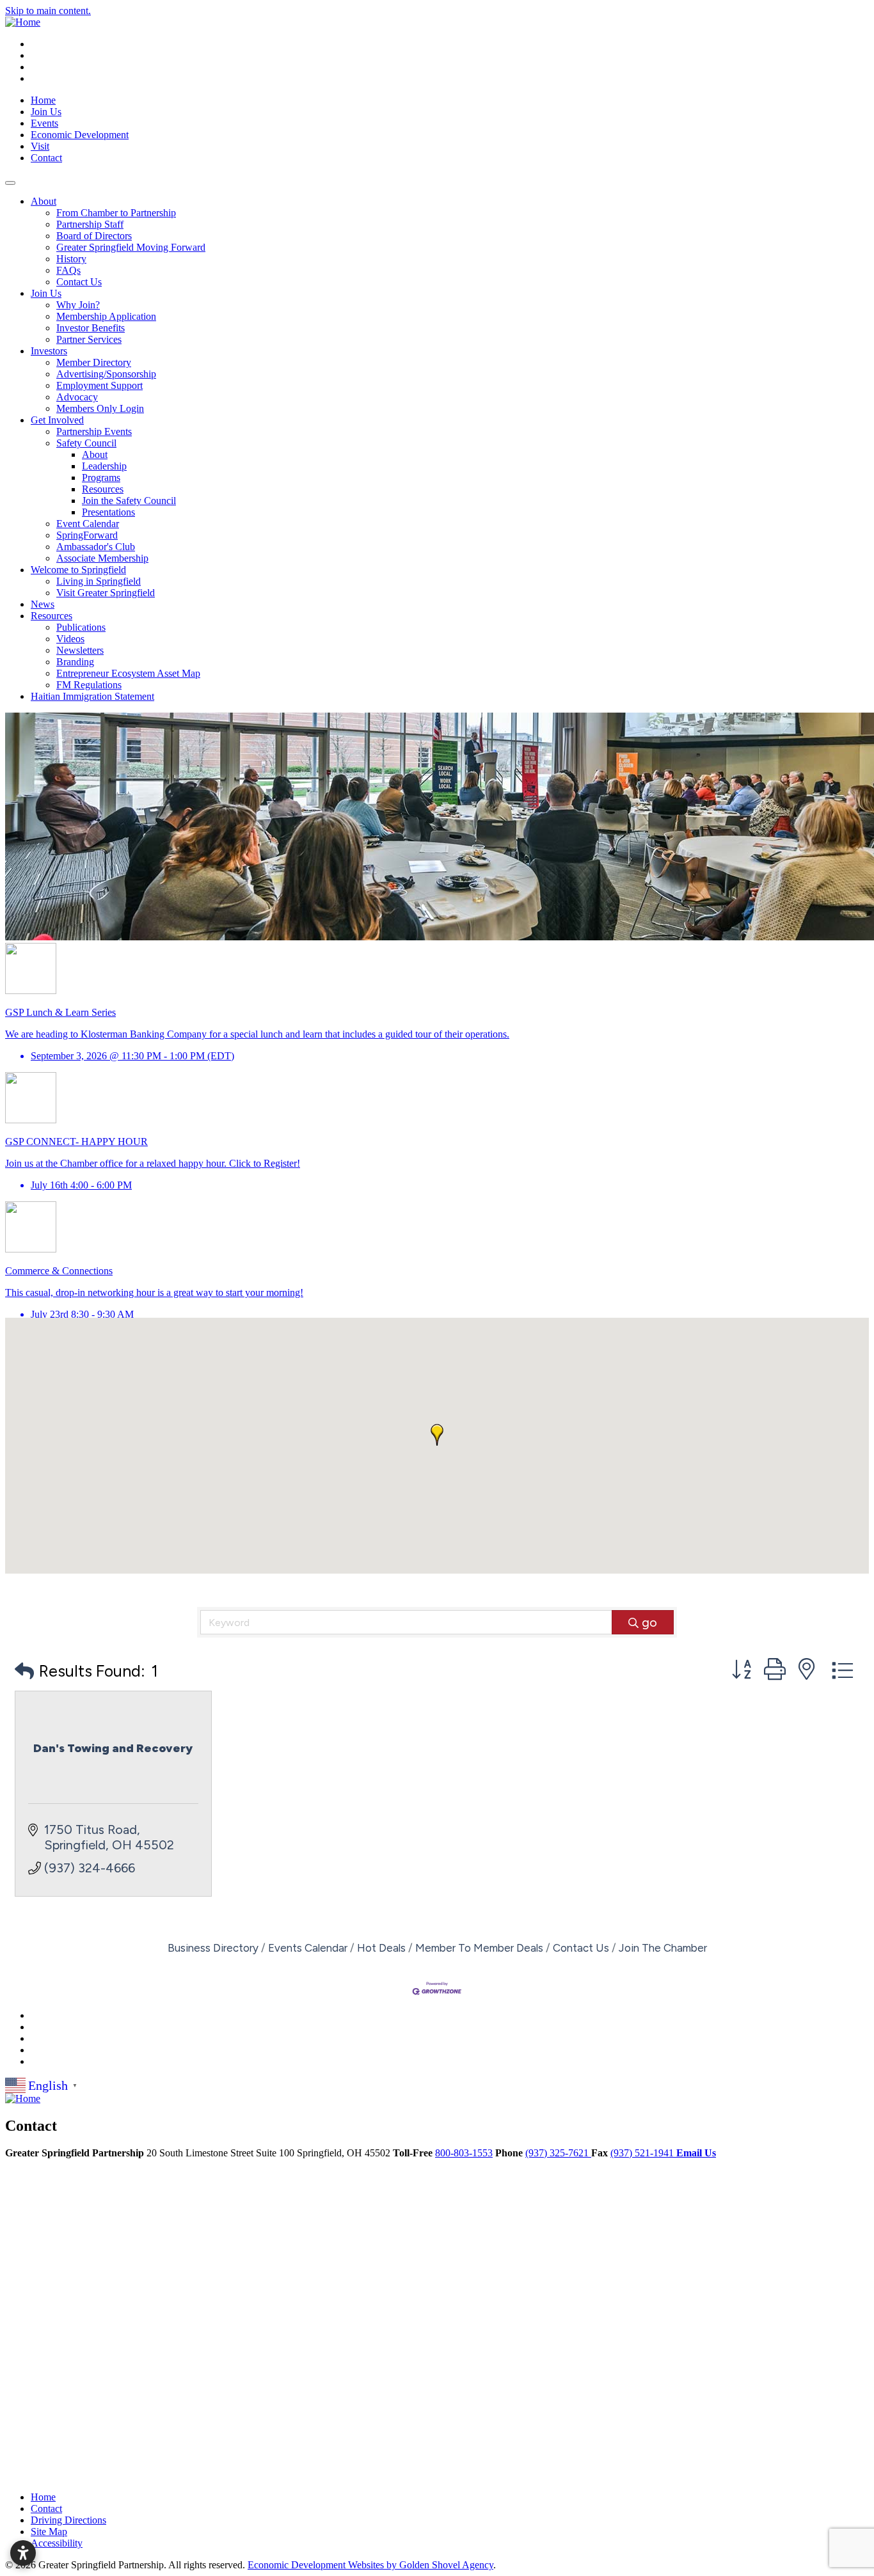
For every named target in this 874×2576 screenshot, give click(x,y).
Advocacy (77, 397)
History (71, 259)
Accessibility (57, 2543)
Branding (75, 662)
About (44, 201)
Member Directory (94, 362)
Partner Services (89, 339)
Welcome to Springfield (78, 570)
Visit (40, 146)
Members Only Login (100, 408)
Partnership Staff (90, 224)
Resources (103, 489)
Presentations (108, 512)
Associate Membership (102, 558)
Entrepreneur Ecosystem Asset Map (128, 673)
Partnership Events (94, 431)
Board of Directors (94, 236)
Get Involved (57, 420)
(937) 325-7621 (558, 2153)
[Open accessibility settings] (23, 2553)
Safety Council (86, 443)
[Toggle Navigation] (10, 183)
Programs (101, 478)
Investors (49, 351)
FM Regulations (89, 685)
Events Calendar (308, 1948)
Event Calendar (88, 524)
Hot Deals (381, 1948)
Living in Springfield (99, 581)
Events (44, 123)
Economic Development (80, 135)
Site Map (49, 2532)
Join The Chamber (663, 1948)
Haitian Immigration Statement (92, 696)
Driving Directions (68, 2520)
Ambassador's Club (96, 547)
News (43, 604)
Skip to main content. (48, 11)
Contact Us (79, 282)
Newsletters (80, 650)
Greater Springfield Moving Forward (131, 247)
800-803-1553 (464, 2153)
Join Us (46, 112)
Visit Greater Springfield (106, 593)
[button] (437, 1435)
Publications (81, 627)
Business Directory (213, 1948)
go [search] (649, 1622)
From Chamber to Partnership (116, 213)
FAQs (68, 270)
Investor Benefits (91, 328)
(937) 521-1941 (643, 2153)
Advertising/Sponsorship (106, 374)
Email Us (696, 2153)
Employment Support (99, 385)
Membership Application (106, 316)
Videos (70, 639)
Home (43, 100)
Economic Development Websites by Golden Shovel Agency (370, 2565)
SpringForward (87, 535)
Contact (46, 158)
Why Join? (78, 305)
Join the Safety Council (129, 501)
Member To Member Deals (479, 1948)
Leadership (104, 466)
